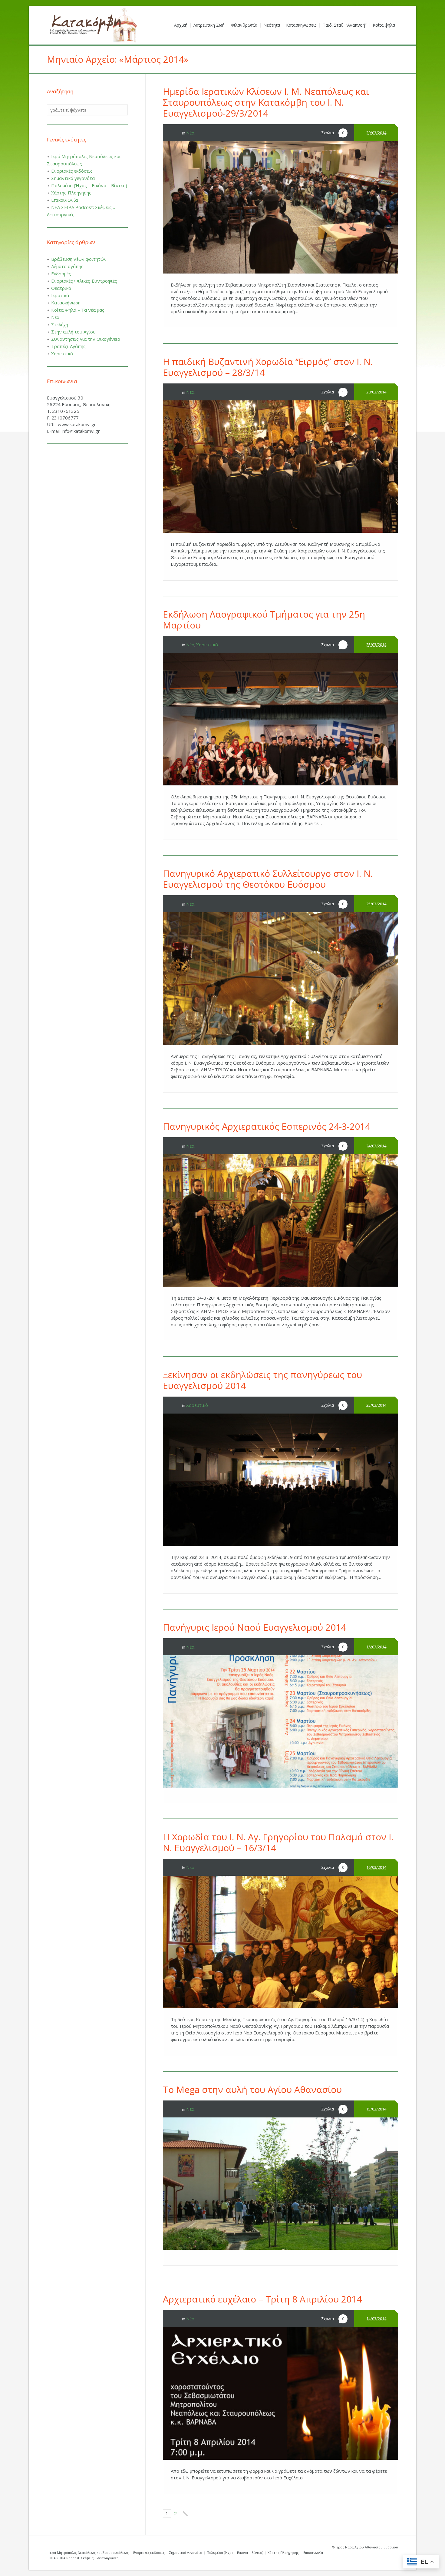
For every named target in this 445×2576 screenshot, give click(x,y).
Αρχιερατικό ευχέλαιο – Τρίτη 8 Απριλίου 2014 (262, 2299)
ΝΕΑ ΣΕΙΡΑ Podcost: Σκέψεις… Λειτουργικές (84, 2558)
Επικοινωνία (64, 200)
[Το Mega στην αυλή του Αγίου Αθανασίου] (280, 2184)
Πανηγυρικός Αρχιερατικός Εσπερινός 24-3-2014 (267, 1126)
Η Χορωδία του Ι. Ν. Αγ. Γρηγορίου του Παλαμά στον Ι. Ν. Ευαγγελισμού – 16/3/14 (278, 1842)
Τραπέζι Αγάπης (68, 346)
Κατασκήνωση (66, 303)
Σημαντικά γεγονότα (73, 178)
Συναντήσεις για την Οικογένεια (86, 339)
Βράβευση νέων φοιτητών (79, 259)
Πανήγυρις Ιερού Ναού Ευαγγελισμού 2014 (254, 1627)
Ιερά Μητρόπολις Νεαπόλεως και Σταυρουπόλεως (89, 2553)
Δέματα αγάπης (67, 266)
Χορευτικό (207, 645)
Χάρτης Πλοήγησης (71, 193)
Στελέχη (60, 324)
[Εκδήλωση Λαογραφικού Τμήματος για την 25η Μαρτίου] (280, 719)
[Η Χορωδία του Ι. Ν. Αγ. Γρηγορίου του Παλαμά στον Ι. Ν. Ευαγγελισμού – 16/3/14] (280, 1942)
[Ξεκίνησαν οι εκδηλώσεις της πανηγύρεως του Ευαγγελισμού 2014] (280, 1480)
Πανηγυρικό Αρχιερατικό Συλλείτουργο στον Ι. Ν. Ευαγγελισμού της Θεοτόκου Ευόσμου (268, 879)
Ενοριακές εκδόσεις (72, 171)
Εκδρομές (61, 274)
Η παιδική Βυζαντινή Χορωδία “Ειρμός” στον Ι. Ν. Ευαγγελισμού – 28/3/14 (268, 367)
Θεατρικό (61, 288)
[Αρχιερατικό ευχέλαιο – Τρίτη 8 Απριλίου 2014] (280, 2393)
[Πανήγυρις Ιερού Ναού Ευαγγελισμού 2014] (280, 1721)
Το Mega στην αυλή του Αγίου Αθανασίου (252, 2089)
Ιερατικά (60, 295)
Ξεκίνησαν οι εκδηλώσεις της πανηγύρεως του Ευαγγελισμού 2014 (262, 1380)
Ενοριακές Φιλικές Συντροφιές (84, 281)
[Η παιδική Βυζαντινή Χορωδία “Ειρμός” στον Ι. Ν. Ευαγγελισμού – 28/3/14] (280, 467)
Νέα (190, 133)
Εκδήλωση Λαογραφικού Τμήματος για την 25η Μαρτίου (264, 620)
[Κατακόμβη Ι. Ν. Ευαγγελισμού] (92, 25)
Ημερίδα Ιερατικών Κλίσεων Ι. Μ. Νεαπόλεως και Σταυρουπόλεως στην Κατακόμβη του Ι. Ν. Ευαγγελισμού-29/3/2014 (266, 102)
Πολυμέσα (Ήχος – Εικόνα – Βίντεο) (89, 185)
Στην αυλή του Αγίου (73, 332)
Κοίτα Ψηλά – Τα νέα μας (78, 310)
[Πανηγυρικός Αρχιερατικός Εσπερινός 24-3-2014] (280, 1220)
